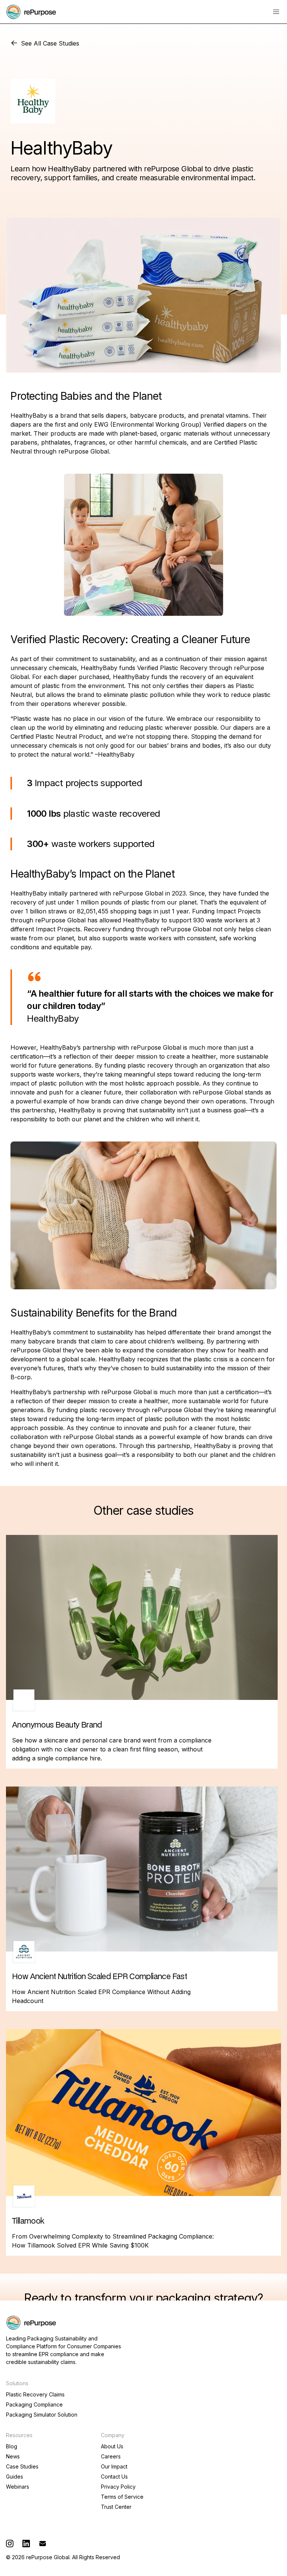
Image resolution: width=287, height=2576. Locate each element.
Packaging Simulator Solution (42, 2415)
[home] (31, 12)
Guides (15, 2477)
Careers (111, 2457)
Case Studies (22, 2467)
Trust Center (116, 2507)
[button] (276, 12)
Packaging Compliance (34, 2405)
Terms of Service (122, 2497)
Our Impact (114, 2467)
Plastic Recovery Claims (35, 2395)
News (13, 2457)
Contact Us (114, 2477)
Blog (12, 2446)
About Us (112, 2446)
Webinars (18, 2487)
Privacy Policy (118, 2487)
